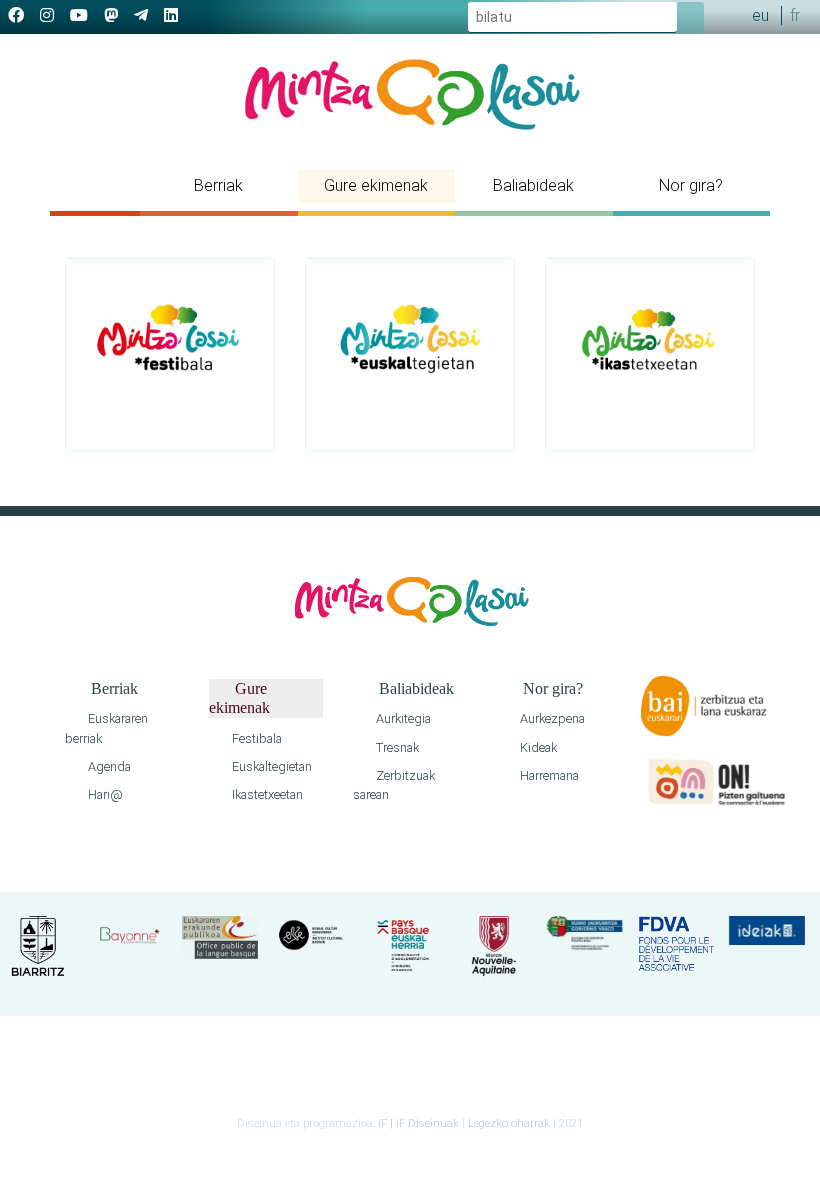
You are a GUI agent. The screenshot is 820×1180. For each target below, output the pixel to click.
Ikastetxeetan (266, 794)
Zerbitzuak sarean (394, 785)
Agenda (108, 766)
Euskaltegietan (270, 766)
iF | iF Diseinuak (420, 1123)
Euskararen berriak (106, 728)
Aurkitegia (402, 718)
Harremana (548, 775)
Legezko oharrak (509, 1123)
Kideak (537, 747)
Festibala (255, 738)
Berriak (218, 185)
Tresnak (396, 747)
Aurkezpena (551, 718)
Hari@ (104, 794)
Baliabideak (533, 185)
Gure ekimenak (376, 185)
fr (795, 15)
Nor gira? (691, 185)
